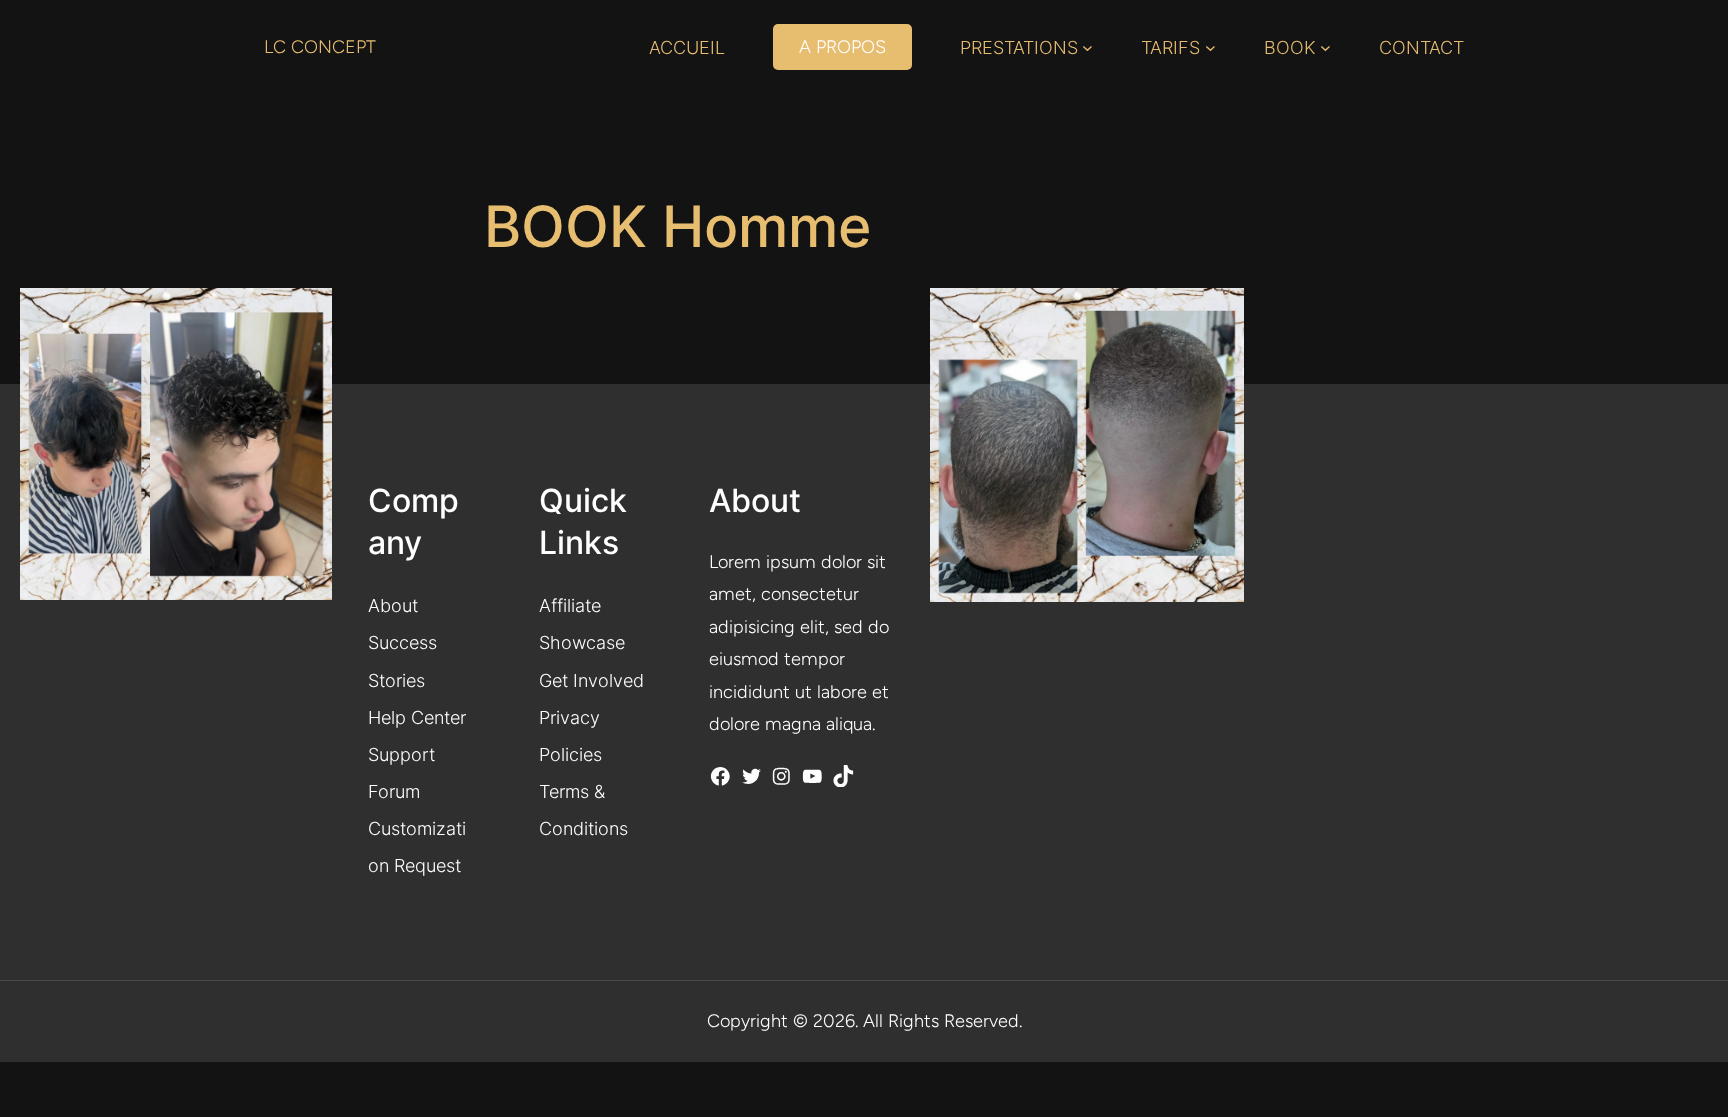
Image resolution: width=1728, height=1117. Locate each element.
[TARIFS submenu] (1210, 47)
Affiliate (570, 605)
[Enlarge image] (1218, 314)
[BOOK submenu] (1325, 47)
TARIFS (1170, 47)
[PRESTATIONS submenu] (1087, 47)
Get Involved (591, 680)
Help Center (417, 717)
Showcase (582, 642)
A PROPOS (842, 47)
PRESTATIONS (1019, 47)
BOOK (1290, 47)
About (393, 605)
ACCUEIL (687, 47)
